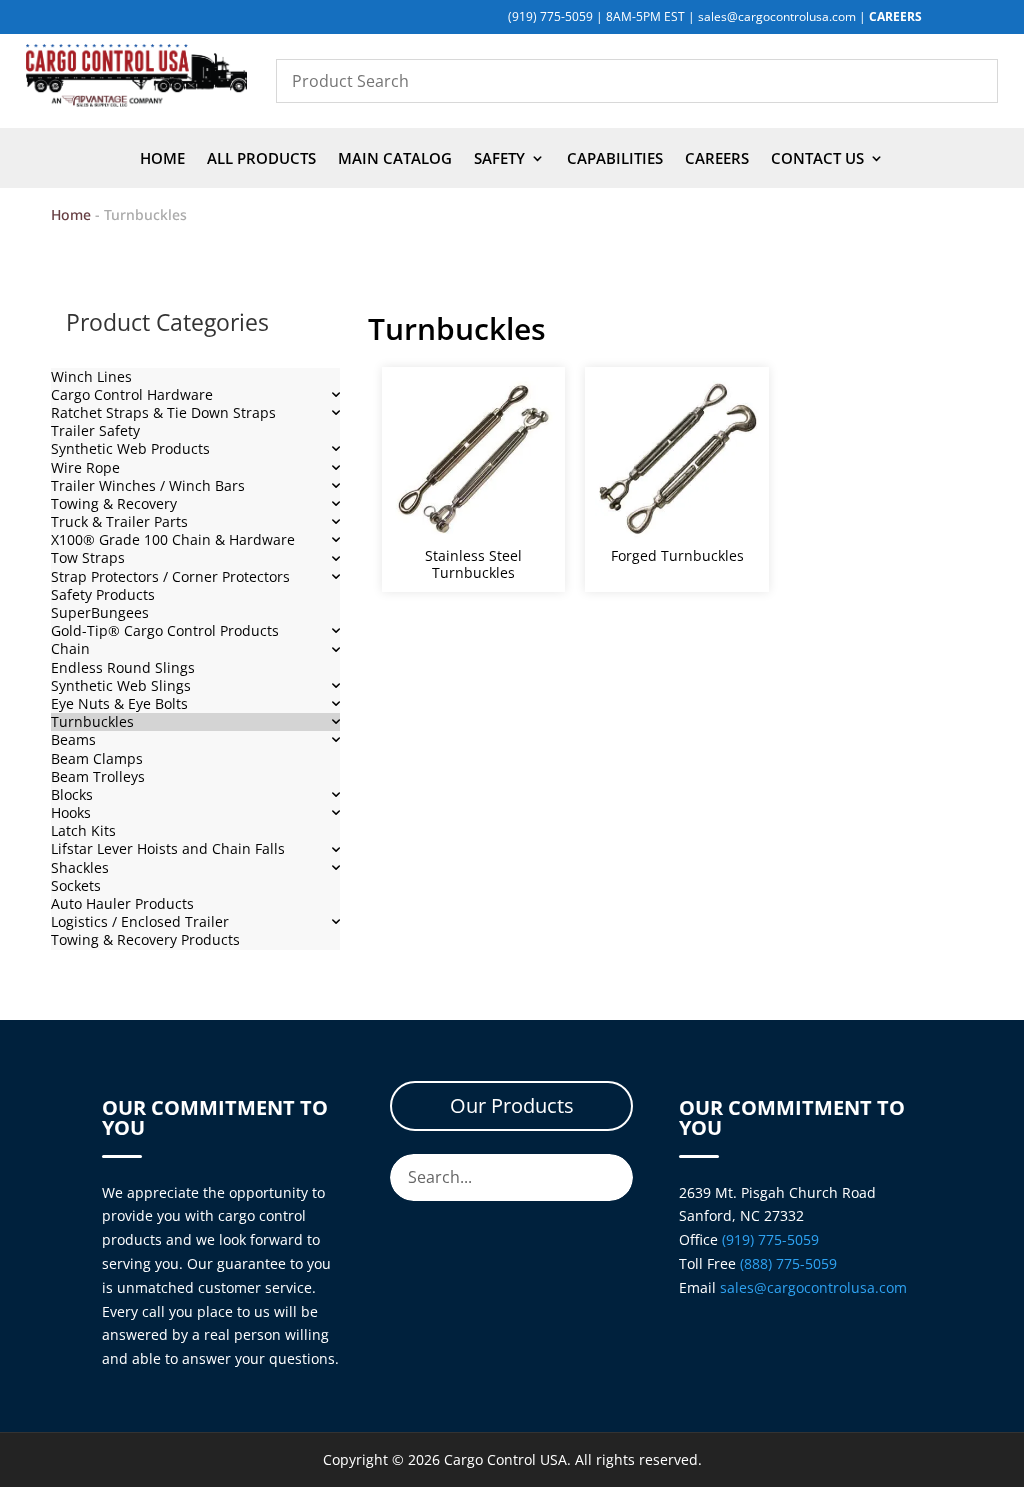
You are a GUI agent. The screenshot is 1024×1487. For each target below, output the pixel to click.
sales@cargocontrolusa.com (777, 16)
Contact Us (817, 159)
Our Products (512, 1105)
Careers (717, 159)
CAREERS (895, 16)
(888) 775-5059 (788, 1263)
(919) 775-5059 (550, 16)
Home (162, 159)
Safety (499, 159)
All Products (261, 159)
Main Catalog (395, 159)
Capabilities (615, 159)
